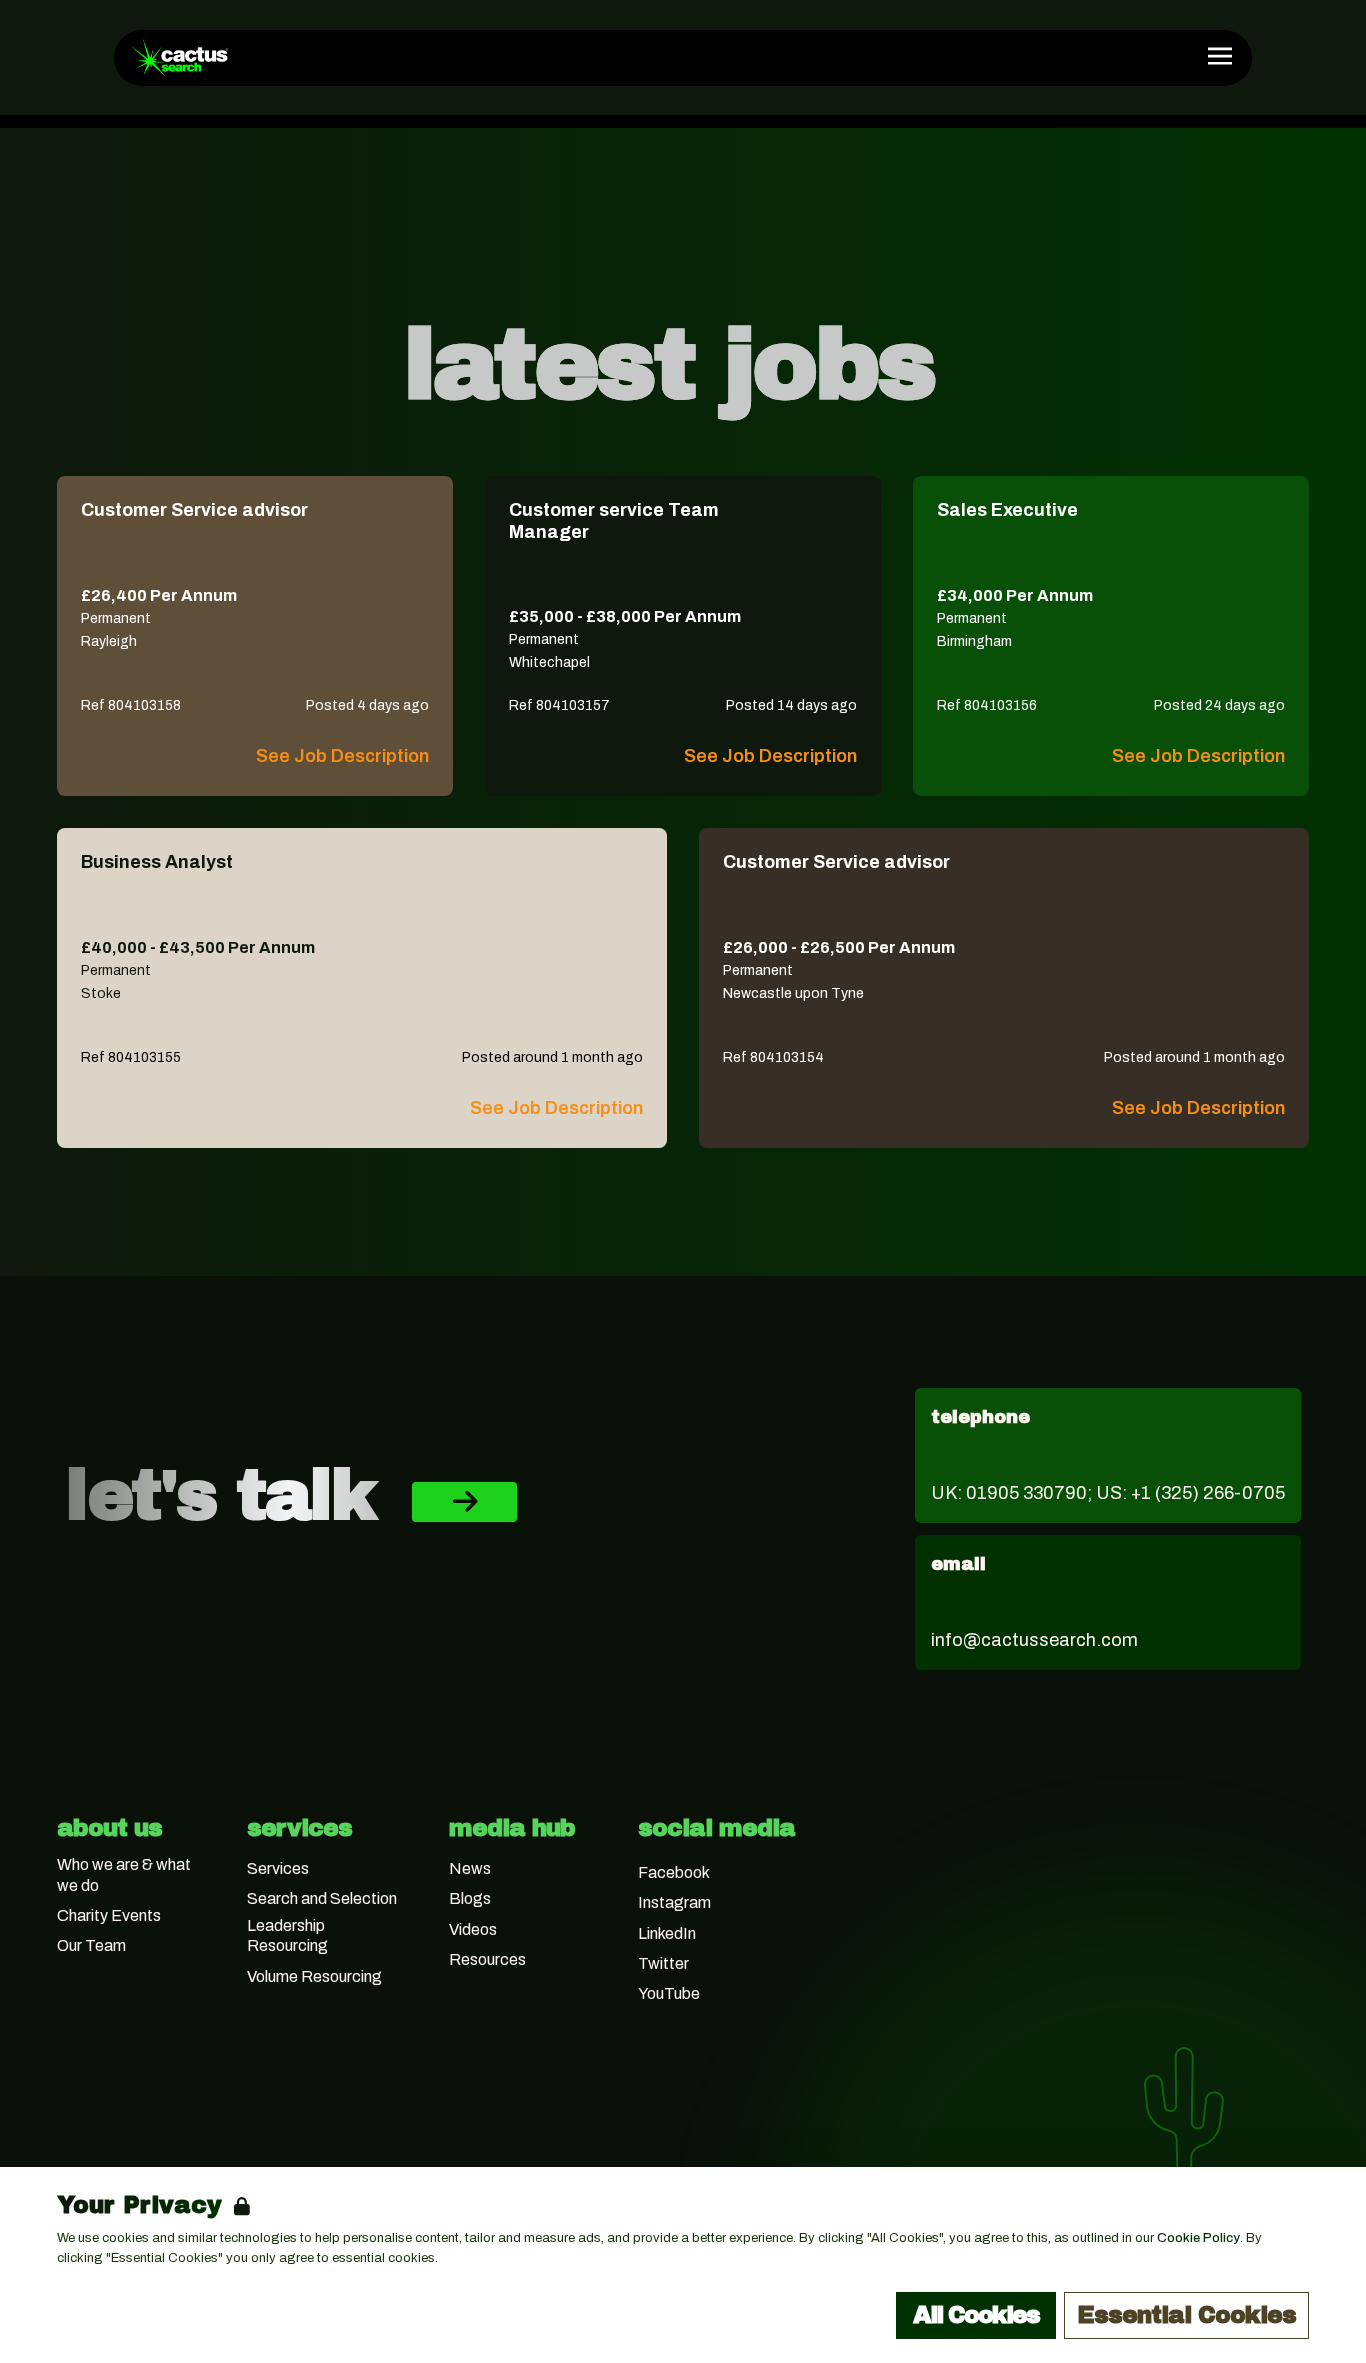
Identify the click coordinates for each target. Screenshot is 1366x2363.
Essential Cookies (1186, 2315)
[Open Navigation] (1220, 56)
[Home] (179, 58)
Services (278, 1868)
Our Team (91, 1945)
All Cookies (976, 2315)
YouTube (669, 1993)
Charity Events (109, 1915)
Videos (473, 1929)
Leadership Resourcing (287, 1936)
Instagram (674, 1902)
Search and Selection (322, 1898)
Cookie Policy (1198, 2238)
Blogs (470, 1898)
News (470, 1868)
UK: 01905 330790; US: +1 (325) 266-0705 (1108, 1493)
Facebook (674, 1872)
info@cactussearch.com (1034, 1640)
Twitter (663, 1963)
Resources (487, 1959)
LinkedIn (667, 1933)
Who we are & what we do (124, 1875)
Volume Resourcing (314, 1976)
